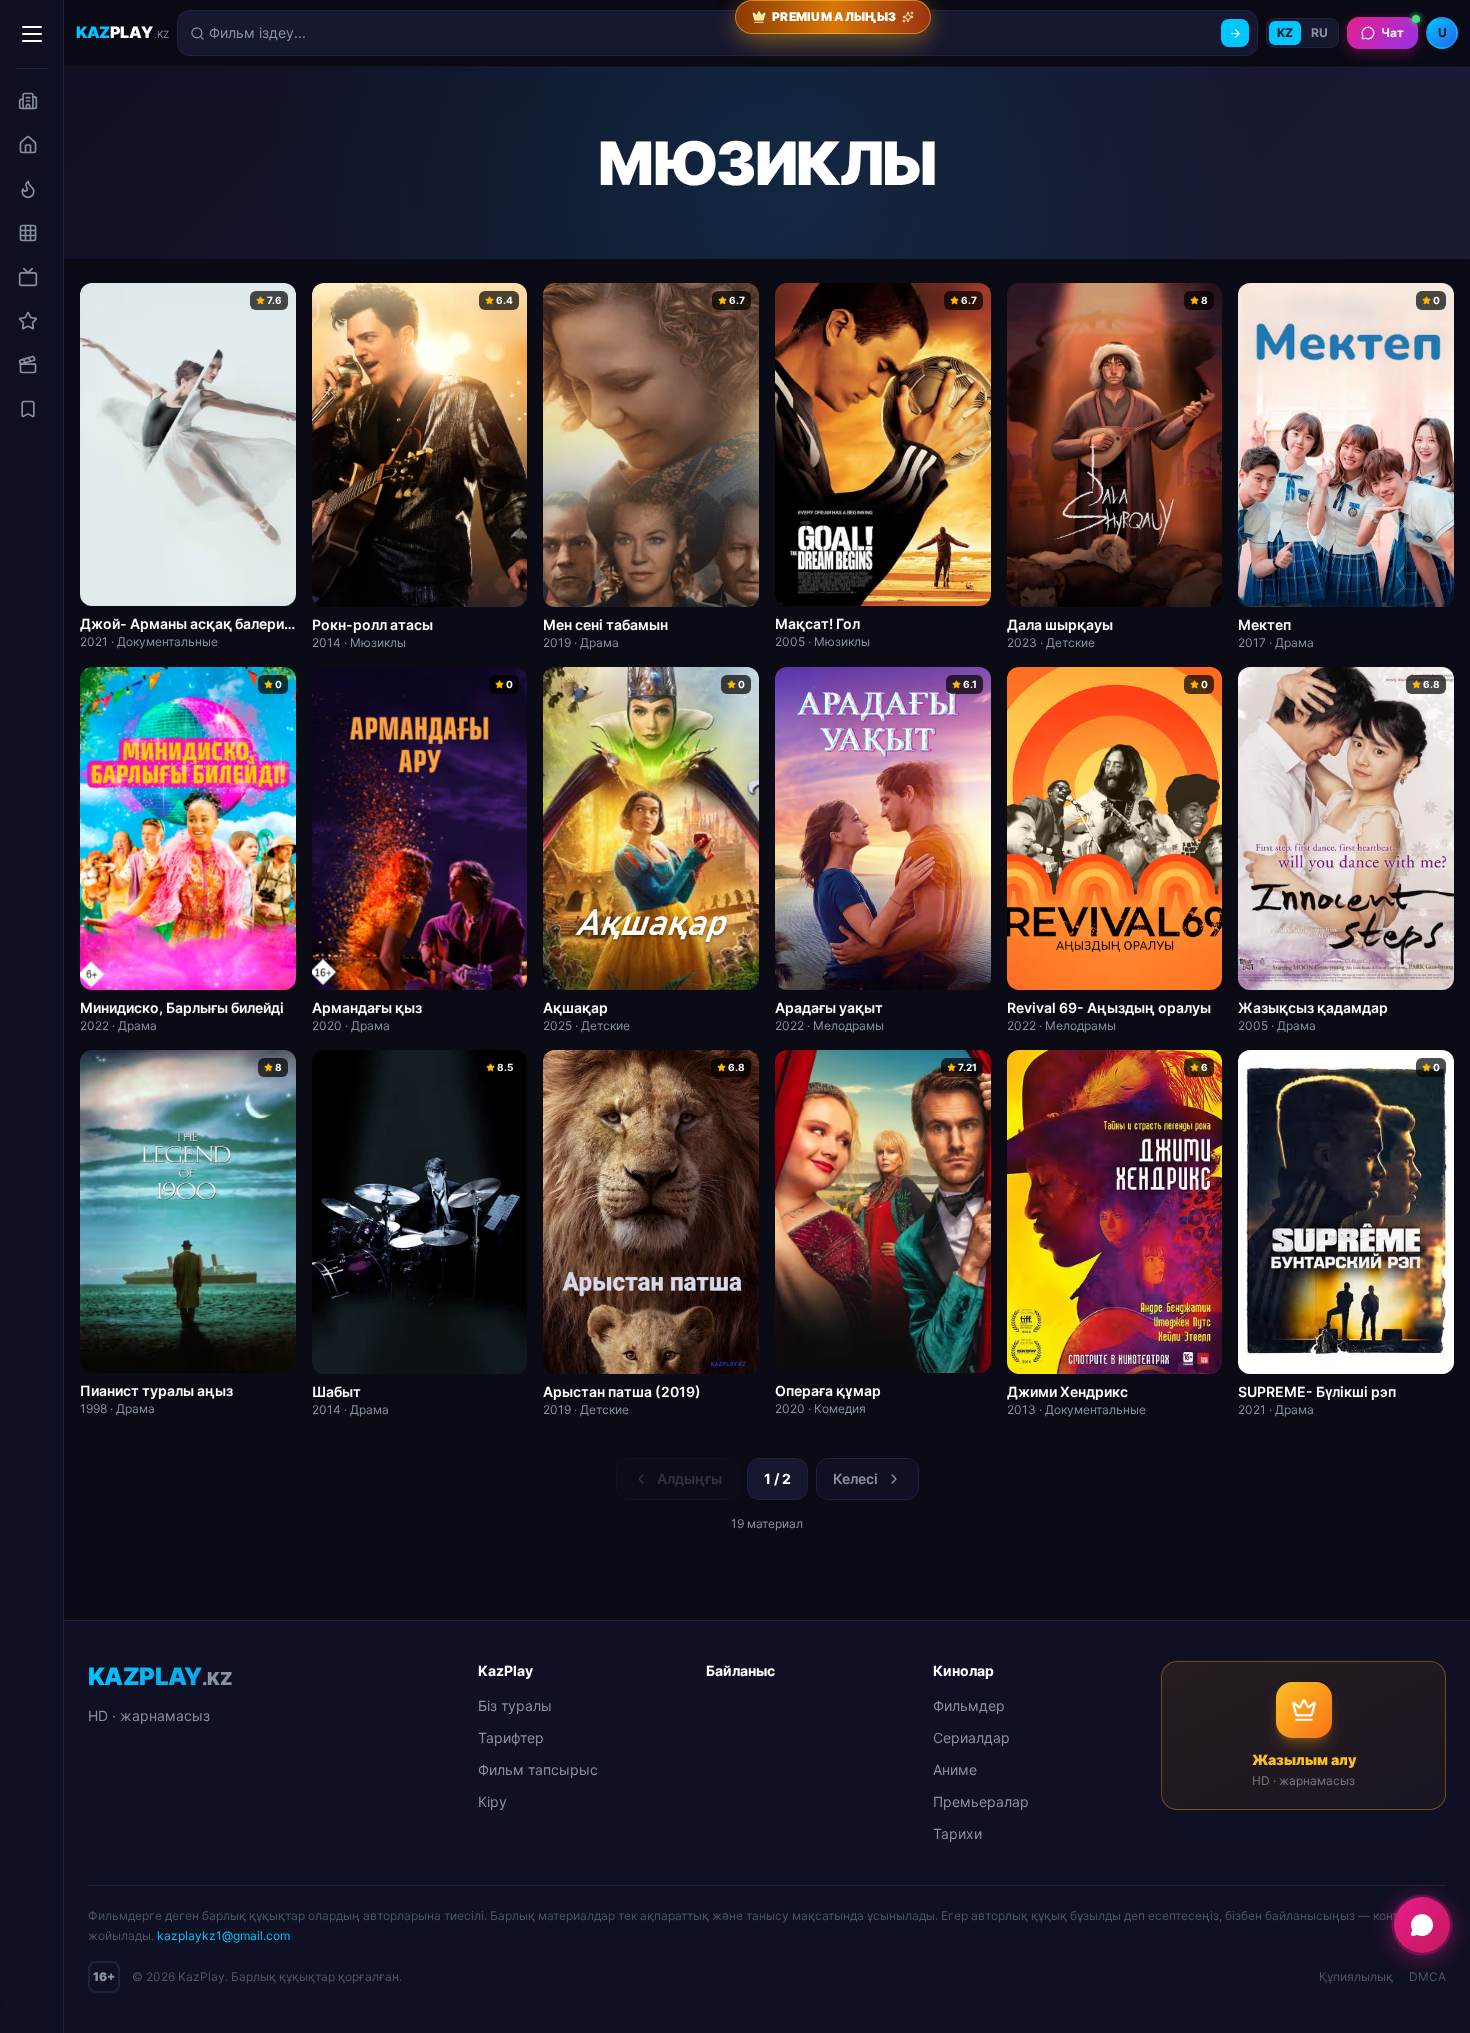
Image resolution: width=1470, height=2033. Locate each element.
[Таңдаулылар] (28, 409)
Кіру (492, 1801)
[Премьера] (28, 189)
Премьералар (981, 1801)
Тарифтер (511, 1737)
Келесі (855, 1478)
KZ (1285, 32)
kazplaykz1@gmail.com (223, 1935)
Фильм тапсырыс (538, 1769)
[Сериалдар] (28, 277)
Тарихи (957, 1833)
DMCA (1427, 1976)
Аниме (955, 1769)
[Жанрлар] (28, 233)
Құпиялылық (1356, 1976)
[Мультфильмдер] (28, 365)
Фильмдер (969, 1705)
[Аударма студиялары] (28, 101)
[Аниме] (28, 321)
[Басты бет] (28, 145)
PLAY (122, 32)
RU (1319, 32)
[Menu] (32, 34)
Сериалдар (971, 1737)
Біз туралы (515, 1705)
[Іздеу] (1235, 33)
